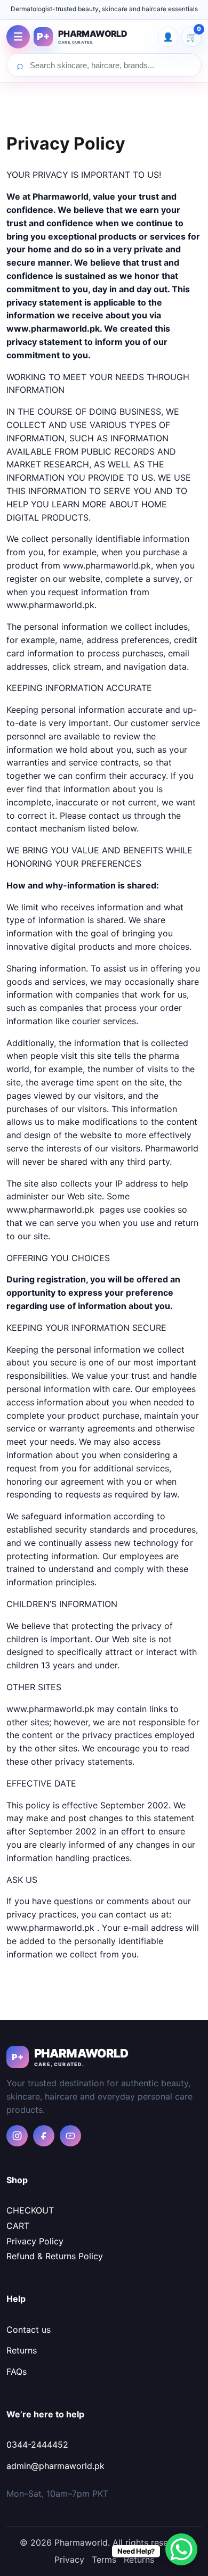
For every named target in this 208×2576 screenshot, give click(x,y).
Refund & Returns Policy (55, 2256)
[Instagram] (17, 2136)
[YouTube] (70, 2136)
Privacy (69, 2559)
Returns (22, 2350)
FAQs (17, 2372)
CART (18, 2226)
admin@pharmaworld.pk (55, 2466)
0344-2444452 (37, 2445)
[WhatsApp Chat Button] (181, 2549)
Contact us (29, 2330)
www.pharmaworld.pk (50, 1209)
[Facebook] (44, 2136)
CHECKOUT (30, 2210)
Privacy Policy (35, 2241)
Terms (104, 2559)
